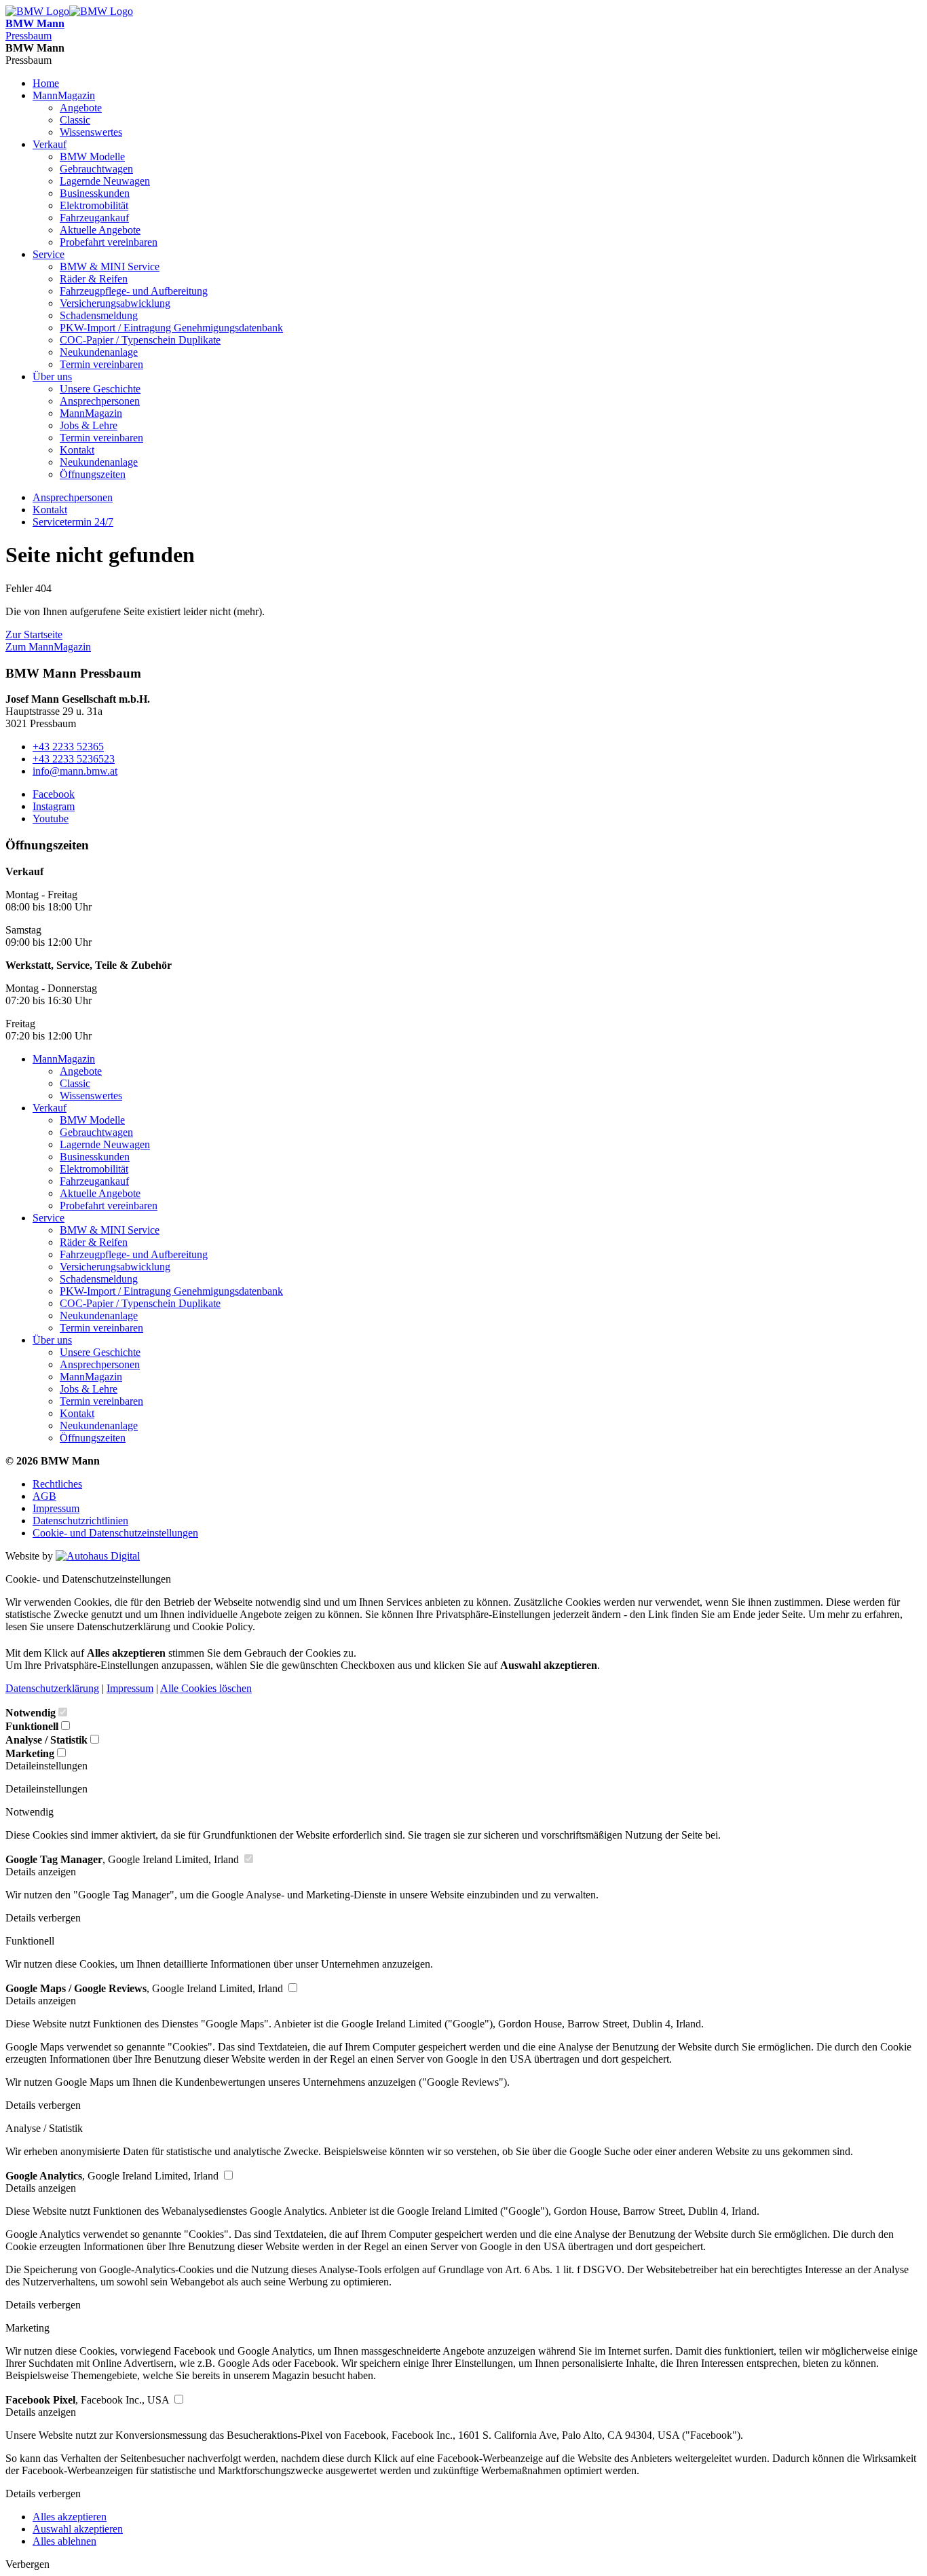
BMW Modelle (92, 157)
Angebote (81, 108)
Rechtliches (57, 1484)
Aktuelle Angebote (100, 230)
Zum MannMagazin (48, 647)
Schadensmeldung (99, 315)
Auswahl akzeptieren (78, 2529)
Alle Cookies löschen (206, 1688)
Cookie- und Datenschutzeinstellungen (115, 1533)
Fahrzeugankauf (94, 218)
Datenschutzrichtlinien (80, 1521)
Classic (75, 120)
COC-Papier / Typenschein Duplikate (140, 340)
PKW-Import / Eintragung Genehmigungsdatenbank (171, 328)
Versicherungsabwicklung (115, 303)
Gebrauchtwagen (96, 169)
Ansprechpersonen (100, 401)
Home (46, 83)
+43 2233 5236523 (74, 759)
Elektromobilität (94, 205)
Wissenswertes (91, 132)
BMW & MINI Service (110, 266)
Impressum (56, 1508)
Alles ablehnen (64, 2541)
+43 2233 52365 (68, 747)
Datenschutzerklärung (52, 1688)
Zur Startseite (34, 634)
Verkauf (50, 144)
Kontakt (77, 450)
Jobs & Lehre (89, 425)
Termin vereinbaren (101, 364)
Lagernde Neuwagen (105, 181)
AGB (44, 1496)
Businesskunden (95, 193)
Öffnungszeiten (93, 474)
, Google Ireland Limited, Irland (124, 1859)
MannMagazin (64, 95)
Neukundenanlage (99, 352)
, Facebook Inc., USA (89, 2400)
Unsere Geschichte (100, 389)
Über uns (52, 376)
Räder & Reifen (94, 279)
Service (49, 254)
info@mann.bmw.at (75, 771)
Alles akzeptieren (70, 2517)
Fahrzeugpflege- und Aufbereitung (134, 291)
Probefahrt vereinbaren (109, 242)
